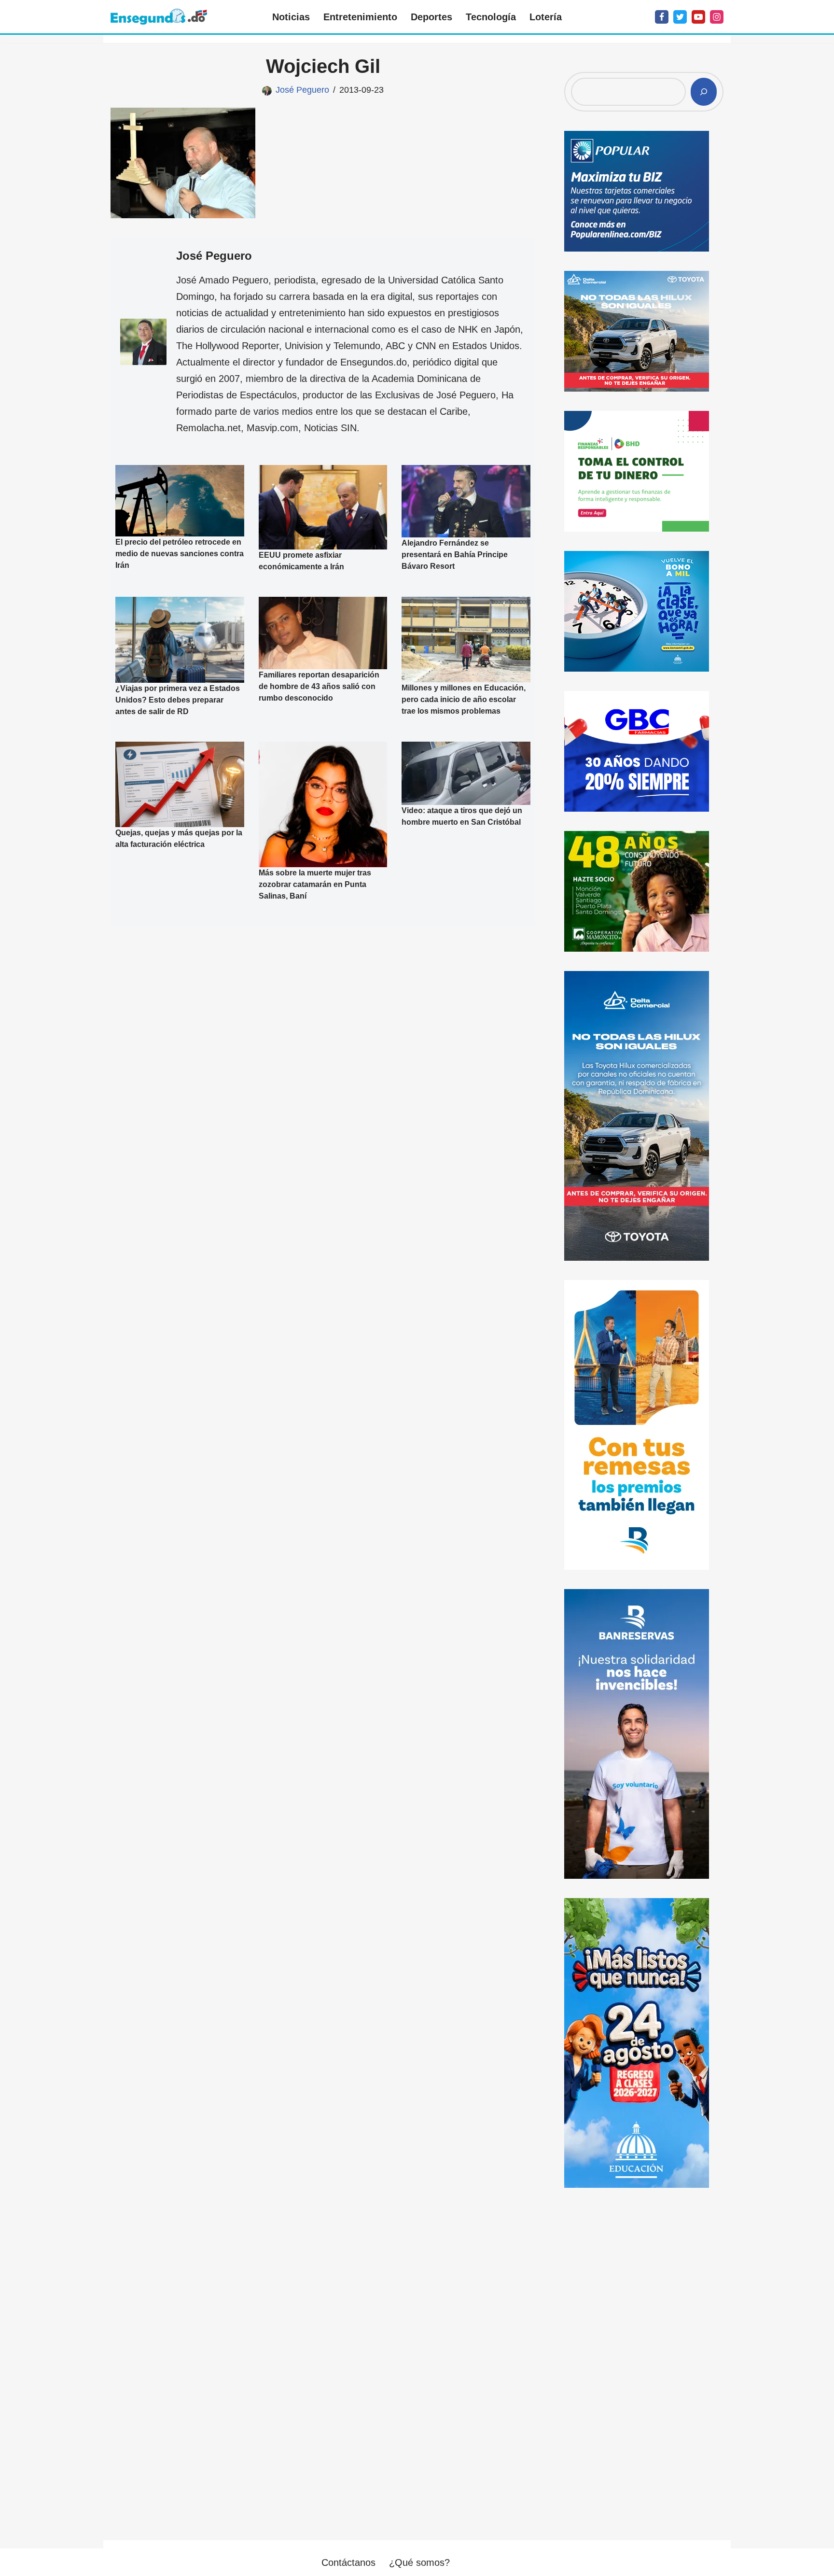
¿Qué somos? (419, 2562)
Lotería (546, 17)
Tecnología (491, 17)
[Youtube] (698, 17)
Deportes (431, 17)
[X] (680, 17)
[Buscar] (704, 92)
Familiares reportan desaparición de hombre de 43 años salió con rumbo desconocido (319, 686)
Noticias (291, 17)
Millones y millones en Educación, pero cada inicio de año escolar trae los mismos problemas (464, 699)
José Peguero (302, 90)
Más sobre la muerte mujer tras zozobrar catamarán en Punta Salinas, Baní (315, 884)
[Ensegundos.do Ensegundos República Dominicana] (159, 17)
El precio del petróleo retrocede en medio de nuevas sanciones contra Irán (180, 554)
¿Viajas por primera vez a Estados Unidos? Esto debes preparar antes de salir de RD (178, 699)
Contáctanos (348, 2562)
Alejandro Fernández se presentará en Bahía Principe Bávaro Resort (455, 555)
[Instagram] (717, 17)
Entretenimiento (360, 17)
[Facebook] (662, 17)
